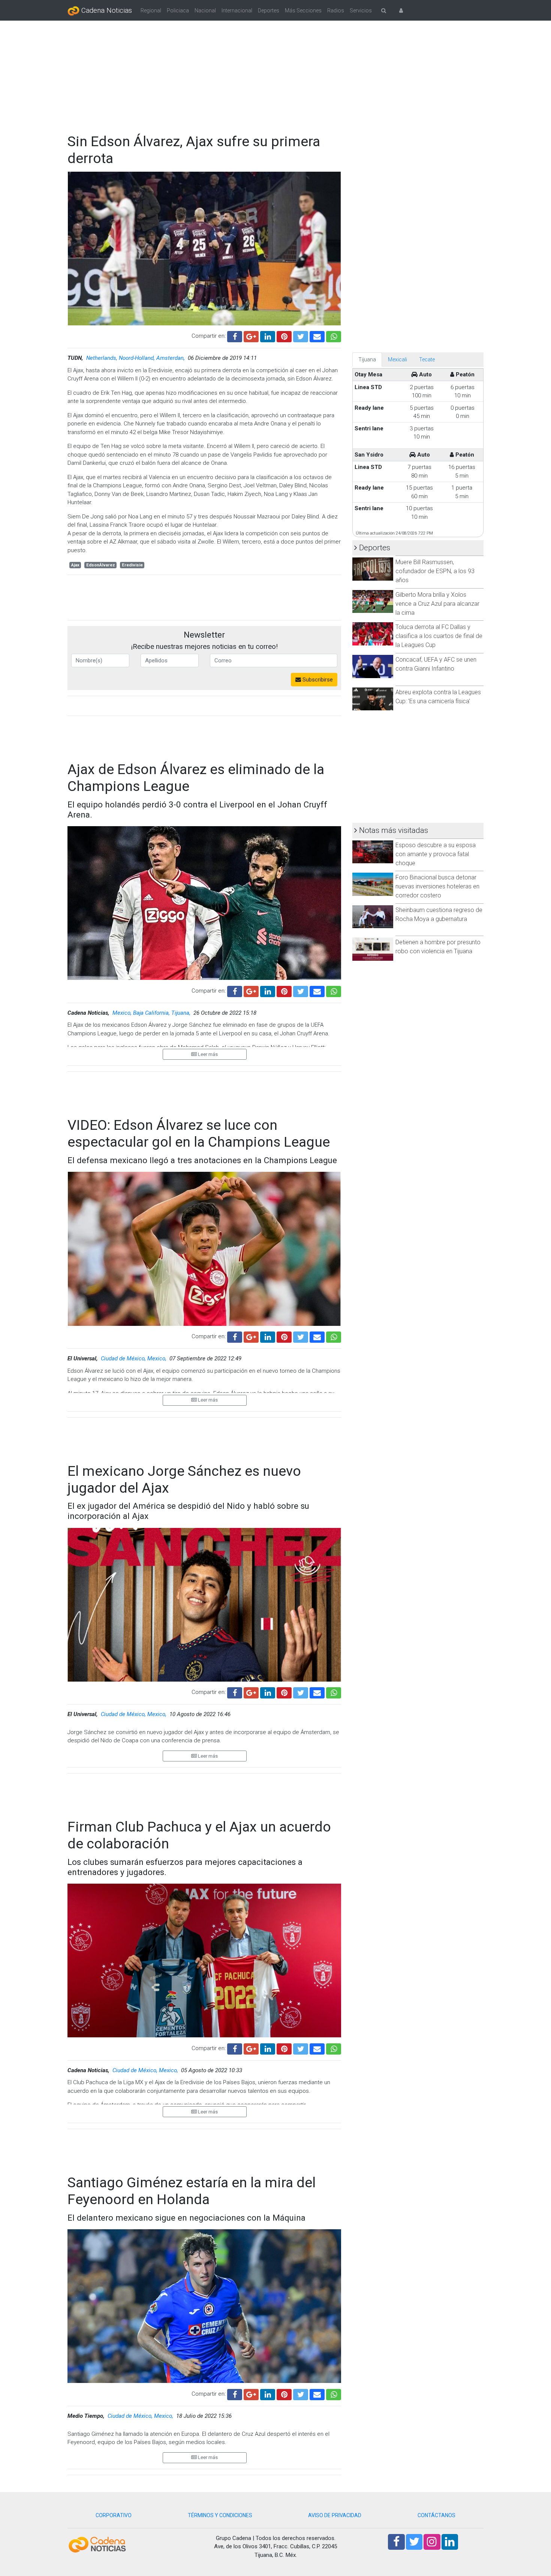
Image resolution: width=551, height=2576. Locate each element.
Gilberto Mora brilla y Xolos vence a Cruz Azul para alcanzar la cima (437, 604)
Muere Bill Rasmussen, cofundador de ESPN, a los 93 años (435, 571)
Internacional (237, 10)
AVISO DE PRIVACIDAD (335, 2515)
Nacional (205, 10)
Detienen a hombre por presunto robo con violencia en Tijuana (438, 947)
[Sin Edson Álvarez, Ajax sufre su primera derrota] (317, 336)
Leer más (207, 1054)
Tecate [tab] (427, 359)
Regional (151, 10)
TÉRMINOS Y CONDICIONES (220, 2515)
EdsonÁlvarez (101, 565)
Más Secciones (303, 10)
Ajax (75, 565)
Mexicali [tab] (398, 359)
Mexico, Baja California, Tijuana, (152, 1013)
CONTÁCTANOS (436, 2515)
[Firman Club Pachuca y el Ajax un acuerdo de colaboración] (317, 2048)
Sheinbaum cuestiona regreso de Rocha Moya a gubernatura (439, 914)
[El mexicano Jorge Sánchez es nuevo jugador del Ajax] (317, 1692)
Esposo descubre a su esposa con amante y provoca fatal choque (436, 854)
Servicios (361, 10)
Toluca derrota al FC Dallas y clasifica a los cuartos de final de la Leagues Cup (439, 636)
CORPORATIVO (114, 2515)
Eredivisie (132, 565)
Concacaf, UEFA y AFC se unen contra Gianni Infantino (436, 664)
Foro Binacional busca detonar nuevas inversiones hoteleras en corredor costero (437, 886)
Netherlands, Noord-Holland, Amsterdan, (136, 358)
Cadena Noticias (106, 10)
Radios (336, 10)
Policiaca (178, 10)
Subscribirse (317, 680)
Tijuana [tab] (367, 359)
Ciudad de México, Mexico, (134, 1358)
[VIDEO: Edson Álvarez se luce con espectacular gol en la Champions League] (317, 1336)
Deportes (269, 10)
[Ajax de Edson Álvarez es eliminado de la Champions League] (317, 990)
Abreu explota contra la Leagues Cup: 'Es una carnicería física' (438, 697)
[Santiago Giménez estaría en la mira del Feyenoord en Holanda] (317, 2394)
